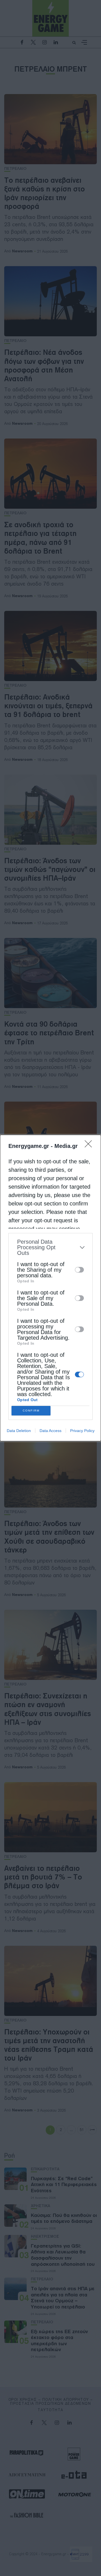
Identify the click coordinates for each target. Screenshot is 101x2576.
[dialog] (50, 1288)
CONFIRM (31, 1411)
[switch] (79, 1270)
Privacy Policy (82, 1431)
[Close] (90, 1146)
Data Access (50, 1431)
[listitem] (50, 1247)
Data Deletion (19, 1431)
